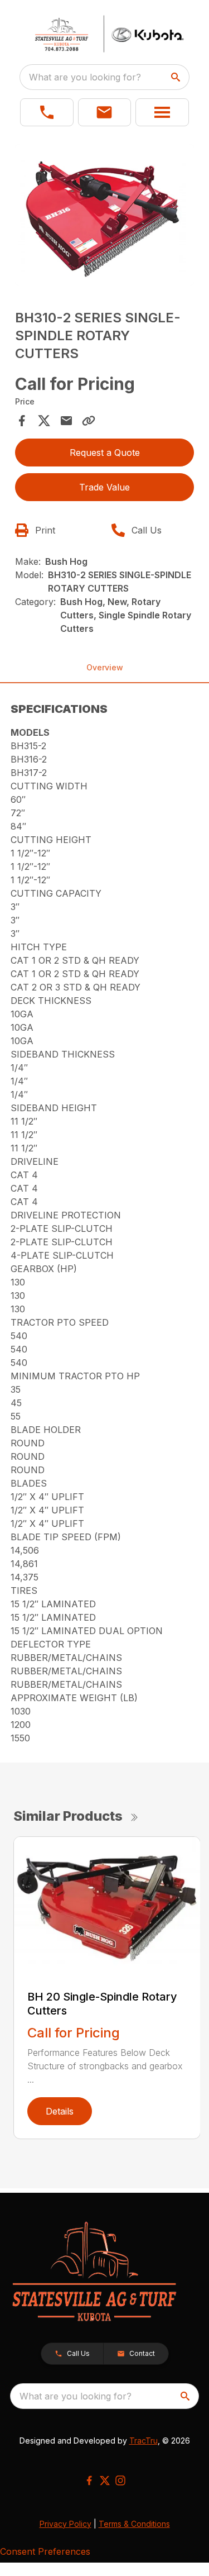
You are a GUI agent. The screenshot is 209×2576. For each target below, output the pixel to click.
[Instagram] (120, 2480)
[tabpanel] (105, 216)
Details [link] (60, 2111)
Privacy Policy (65, 2524)
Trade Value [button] (104, 487)
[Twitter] (105, 2480)
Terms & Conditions (134, 2524)
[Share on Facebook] (22, 421)
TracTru (144, 2441)
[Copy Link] (89, 421)
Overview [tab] (105, 667)
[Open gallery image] (105, 215)
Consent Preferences (45, 2551)
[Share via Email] (66, 421)
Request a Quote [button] (105, 453)
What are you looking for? (85, 77)
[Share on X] (44, 421)
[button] (47, 112)
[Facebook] (89, 2480)
